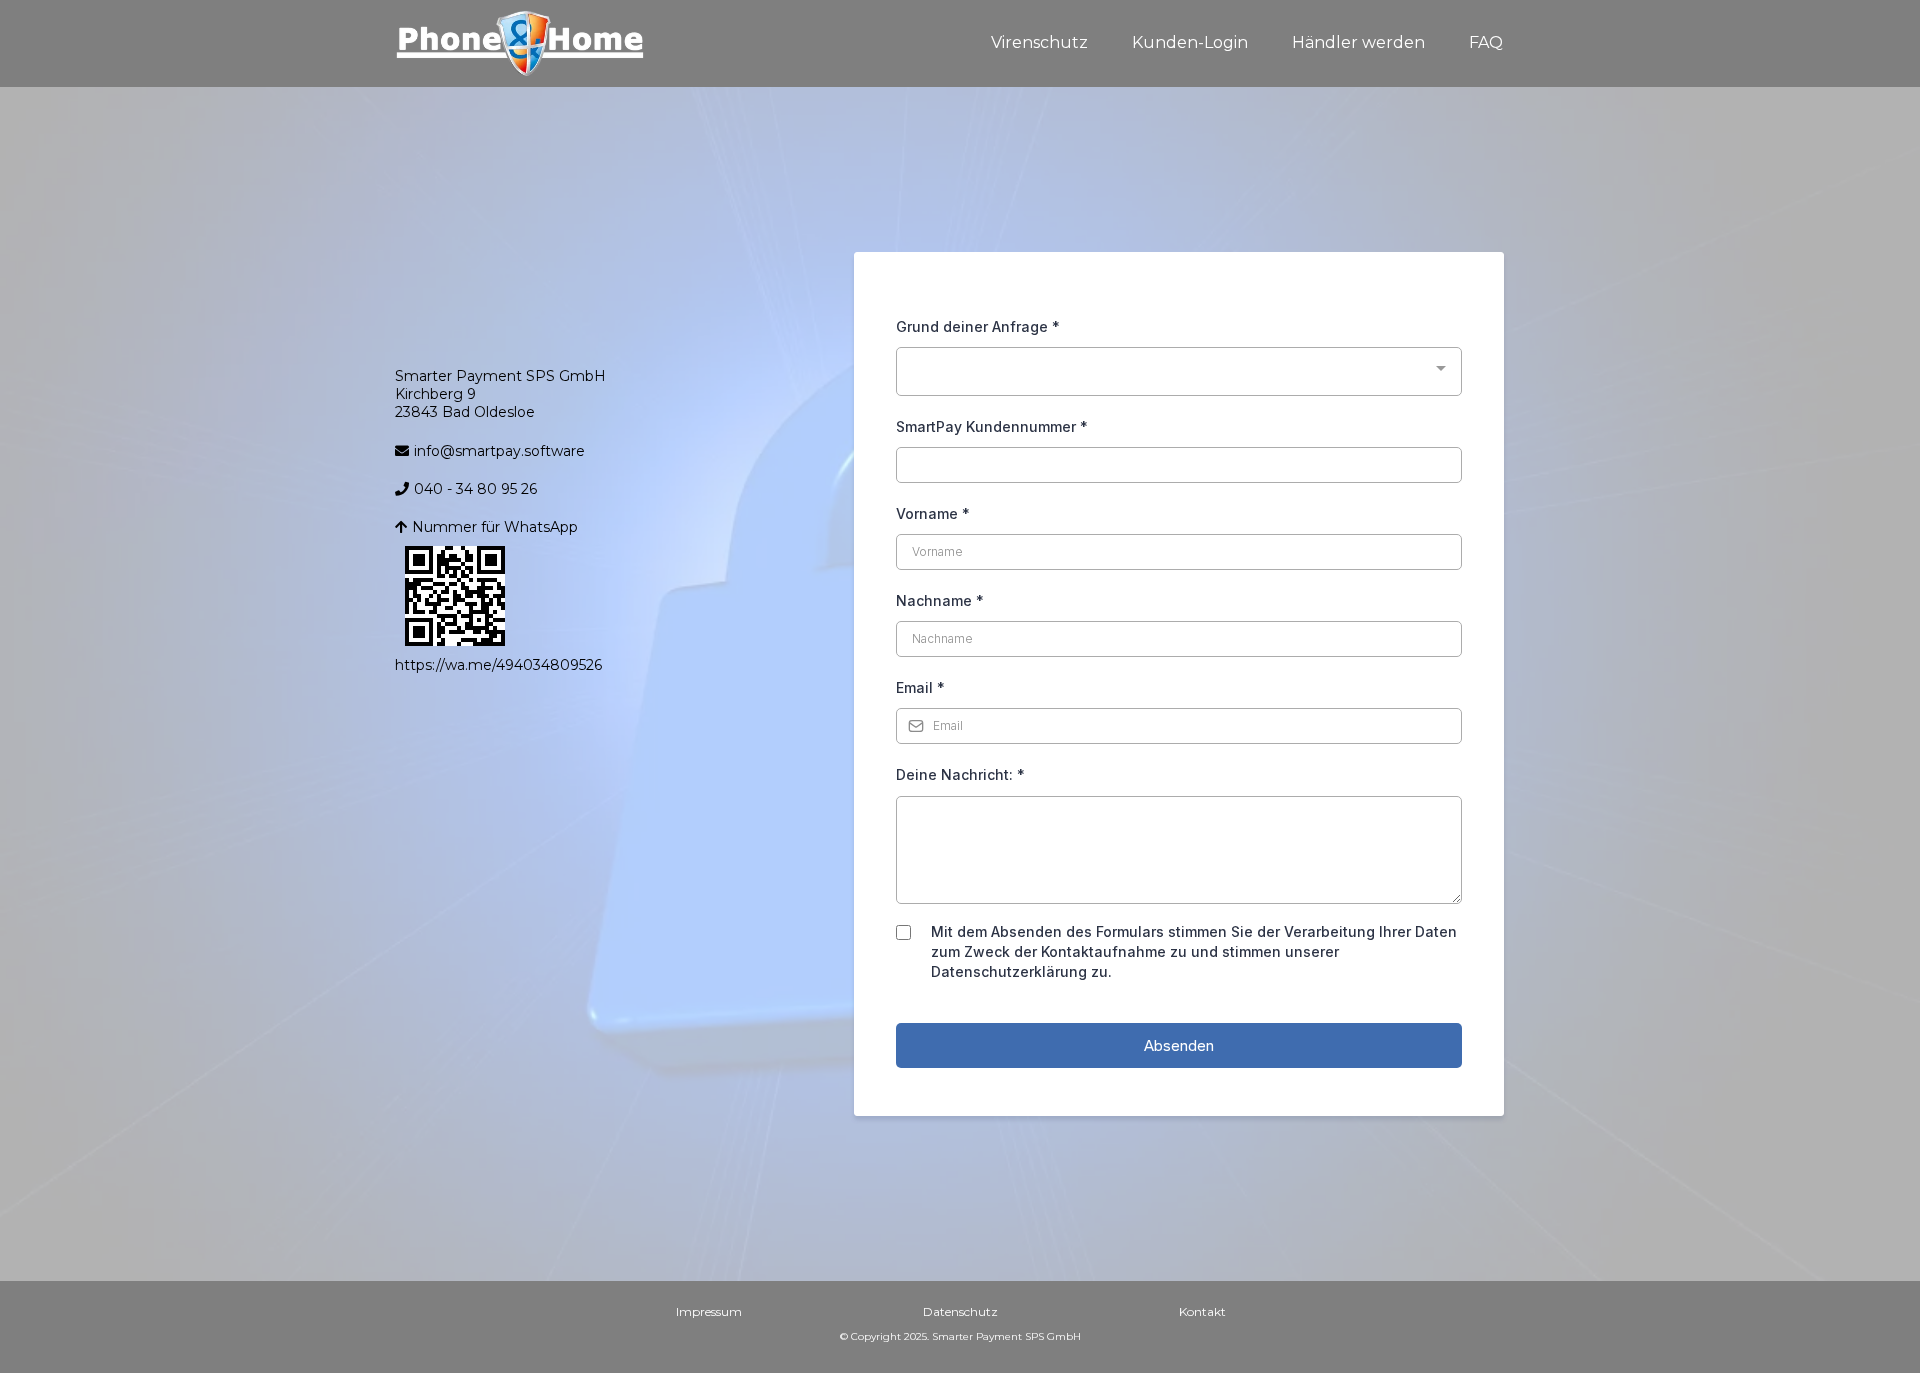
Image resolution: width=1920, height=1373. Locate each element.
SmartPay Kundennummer (992, 426)
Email (920, 687)
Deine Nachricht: (960, 774)
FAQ (1486, 42)
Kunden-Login (1190, 42)
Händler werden (1358, 42)
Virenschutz (1039, 42)
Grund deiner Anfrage (978, 326)
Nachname (940, 600)
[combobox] (1179, 371)
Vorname (933, 513)
